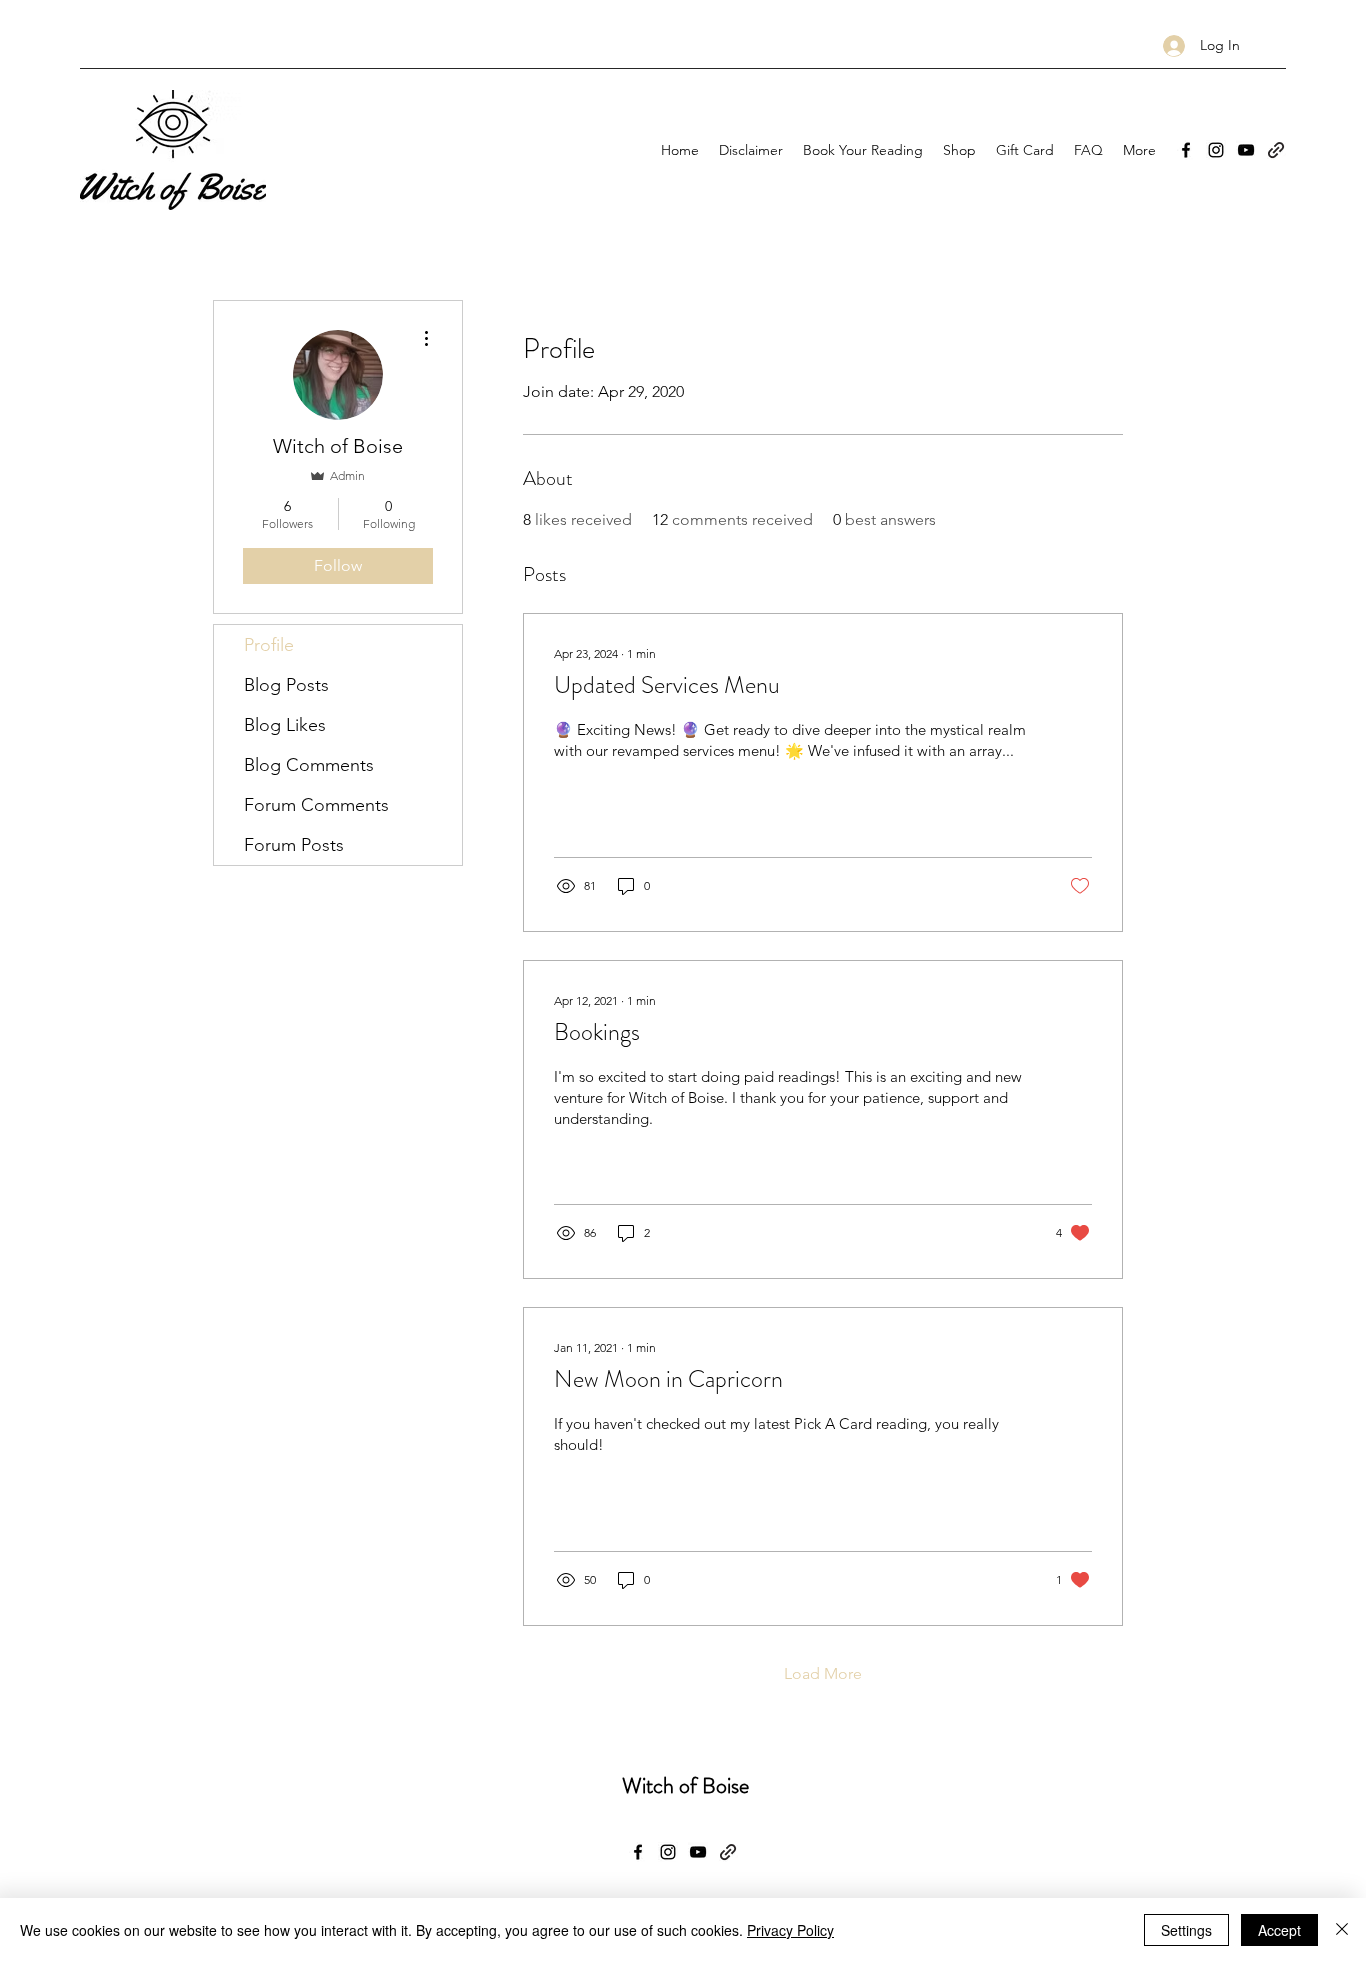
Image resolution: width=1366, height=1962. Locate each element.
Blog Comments (309, 765)
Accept (1279, 1930)
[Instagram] (1216, 150)
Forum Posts (294, 845)
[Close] (1342, 1930)
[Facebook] (1186, 150)
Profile (269, 645)
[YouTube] (1246, 150)
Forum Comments (316, 805)
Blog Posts (286, 685)
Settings (1186, 1930)
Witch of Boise (685, 1785)
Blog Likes (285, 725)
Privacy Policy (790, 1930)
